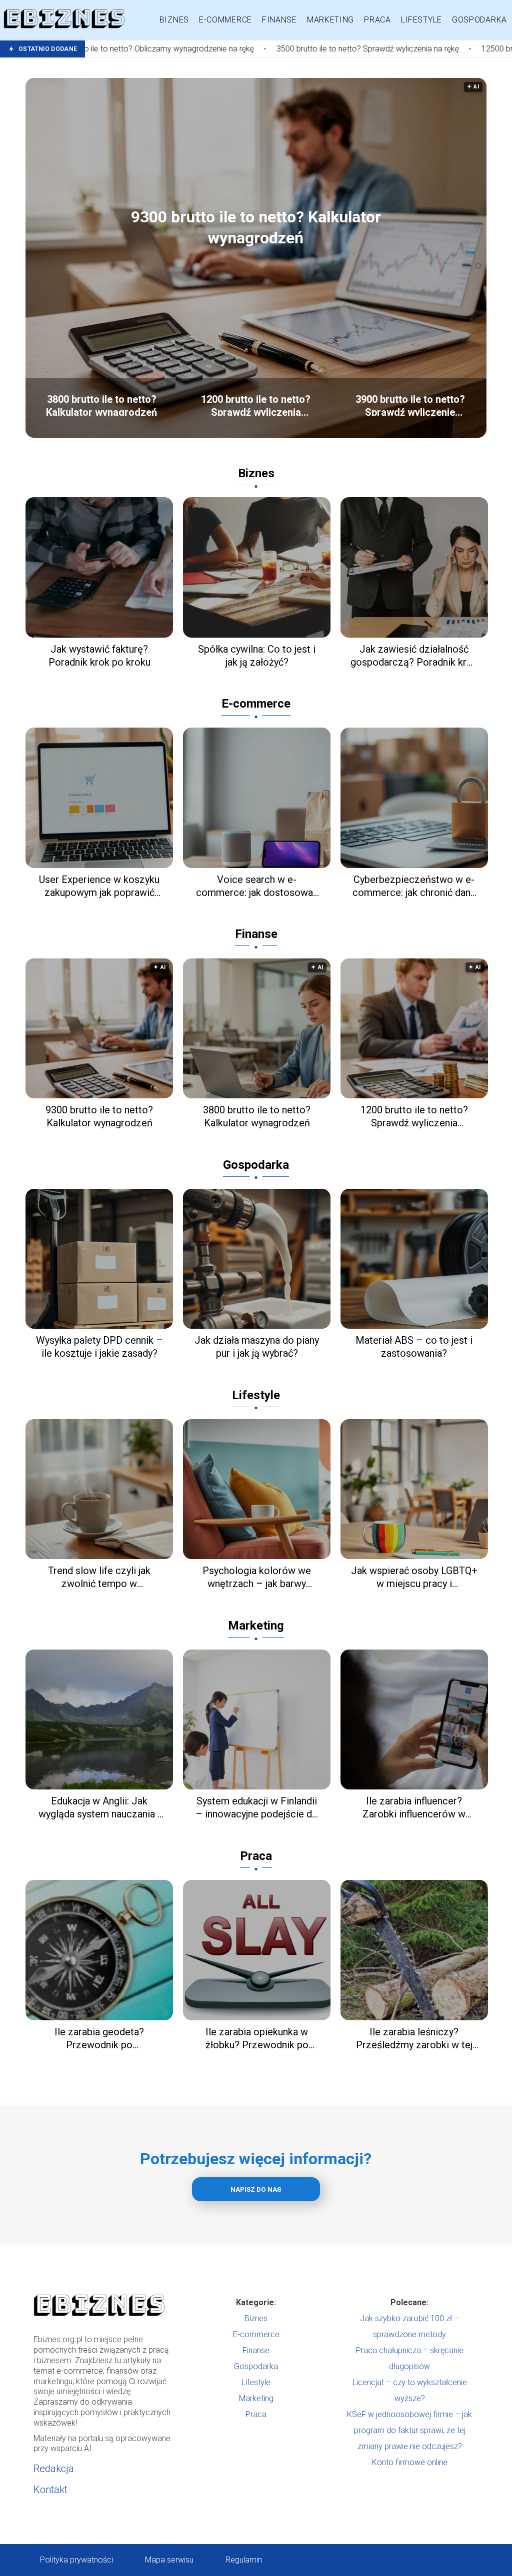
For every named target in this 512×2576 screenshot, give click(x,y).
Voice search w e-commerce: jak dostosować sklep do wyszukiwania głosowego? (257, 886)
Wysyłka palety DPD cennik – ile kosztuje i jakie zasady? (99, 1347)
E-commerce (225, 20)
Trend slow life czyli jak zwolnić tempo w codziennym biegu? (99, 1577)
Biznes (174, 20)
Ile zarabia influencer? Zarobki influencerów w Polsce (414, 1808)
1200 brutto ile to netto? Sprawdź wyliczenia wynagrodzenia (256, 405)
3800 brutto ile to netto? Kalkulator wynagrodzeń (101, 405)
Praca (377, 20)
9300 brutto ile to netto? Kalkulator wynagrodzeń (256, 227)
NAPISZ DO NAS (256, 2189)
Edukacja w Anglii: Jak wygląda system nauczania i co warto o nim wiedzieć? (99, 1808)
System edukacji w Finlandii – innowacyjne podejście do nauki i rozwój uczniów (257, 1808)
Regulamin (244, 2560)
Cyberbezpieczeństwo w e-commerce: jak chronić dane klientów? (414, 886)
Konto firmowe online (410, 2462)
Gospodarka (479, 20)
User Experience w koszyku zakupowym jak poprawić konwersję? (99, 886)
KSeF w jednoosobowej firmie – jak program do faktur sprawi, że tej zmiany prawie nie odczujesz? (409, 2430)
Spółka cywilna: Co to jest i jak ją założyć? (257, 656)
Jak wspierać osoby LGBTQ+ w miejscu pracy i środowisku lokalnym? (414, 1577)
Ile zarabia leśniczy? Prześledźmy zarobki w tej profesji (414, 2039)
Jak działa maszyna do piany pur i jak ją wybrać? (257, 1347)
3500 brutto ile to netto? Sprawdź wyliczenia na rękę (252, 49)
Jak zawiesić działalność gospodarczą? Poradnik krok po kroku (414, 656)
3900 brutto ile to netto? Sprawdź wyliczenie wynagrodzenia (410, 405)
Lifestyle (421, 20)
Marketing (330, 20)
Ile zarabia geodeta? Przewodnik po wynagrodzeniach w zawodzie (99, 2039)
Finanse (279, 20)
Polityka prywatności (76, 2560)
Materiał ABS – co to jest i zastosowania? (414, 1347)
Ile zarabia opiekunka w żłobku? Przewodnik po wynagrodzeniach (257, 2039)
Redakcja (54, 2469)
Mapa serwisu (169, 2560)
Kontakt (50, 2490)
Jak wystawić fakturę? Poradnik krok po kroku (99, 656)
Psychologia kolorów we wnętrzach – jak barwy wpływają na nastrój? (257, 1577)
